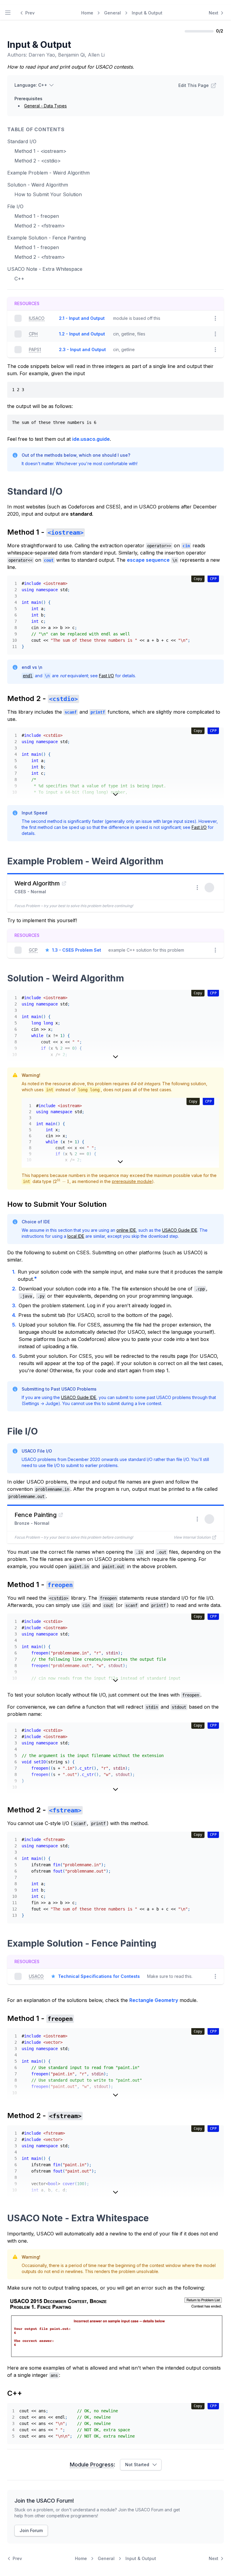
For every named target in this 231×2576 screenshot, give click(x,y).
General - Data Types (45, 106)
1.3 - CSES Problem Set (77, 950)
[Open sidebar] (8, 13)
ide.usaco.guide (91, 439)
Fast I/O (106, 676)
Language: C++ (31, 85)
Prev (30, 13)
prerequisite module (132, 1181)
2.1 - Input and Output (82, 318)
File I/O (15, 206)
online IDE (126, 1230)
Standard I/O (22, 141)
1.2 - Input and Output (82, 334)
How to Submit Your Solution (48, 194)
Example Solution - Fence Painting (46, 238)
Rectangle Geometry (154, 2000)
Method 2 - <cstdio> (38, 161)
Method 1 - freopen (37, 216)
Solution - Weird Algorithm (38, 185)
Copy (198, 579)
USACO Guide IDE (180, 1230)
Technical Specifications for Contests (99, 1976)
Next (214, 13)
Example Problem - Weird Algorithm (48, 173)
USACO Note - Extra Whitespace (45, 269)
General (112, 13)
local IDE (76, 1236)
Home (87, 13)
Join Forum (31, 2530)
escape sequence (148, 560)
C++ (19, 279)
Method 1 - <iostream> (40, 151)
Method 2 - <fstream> (40, 226)
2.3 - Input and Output (82, 349)
